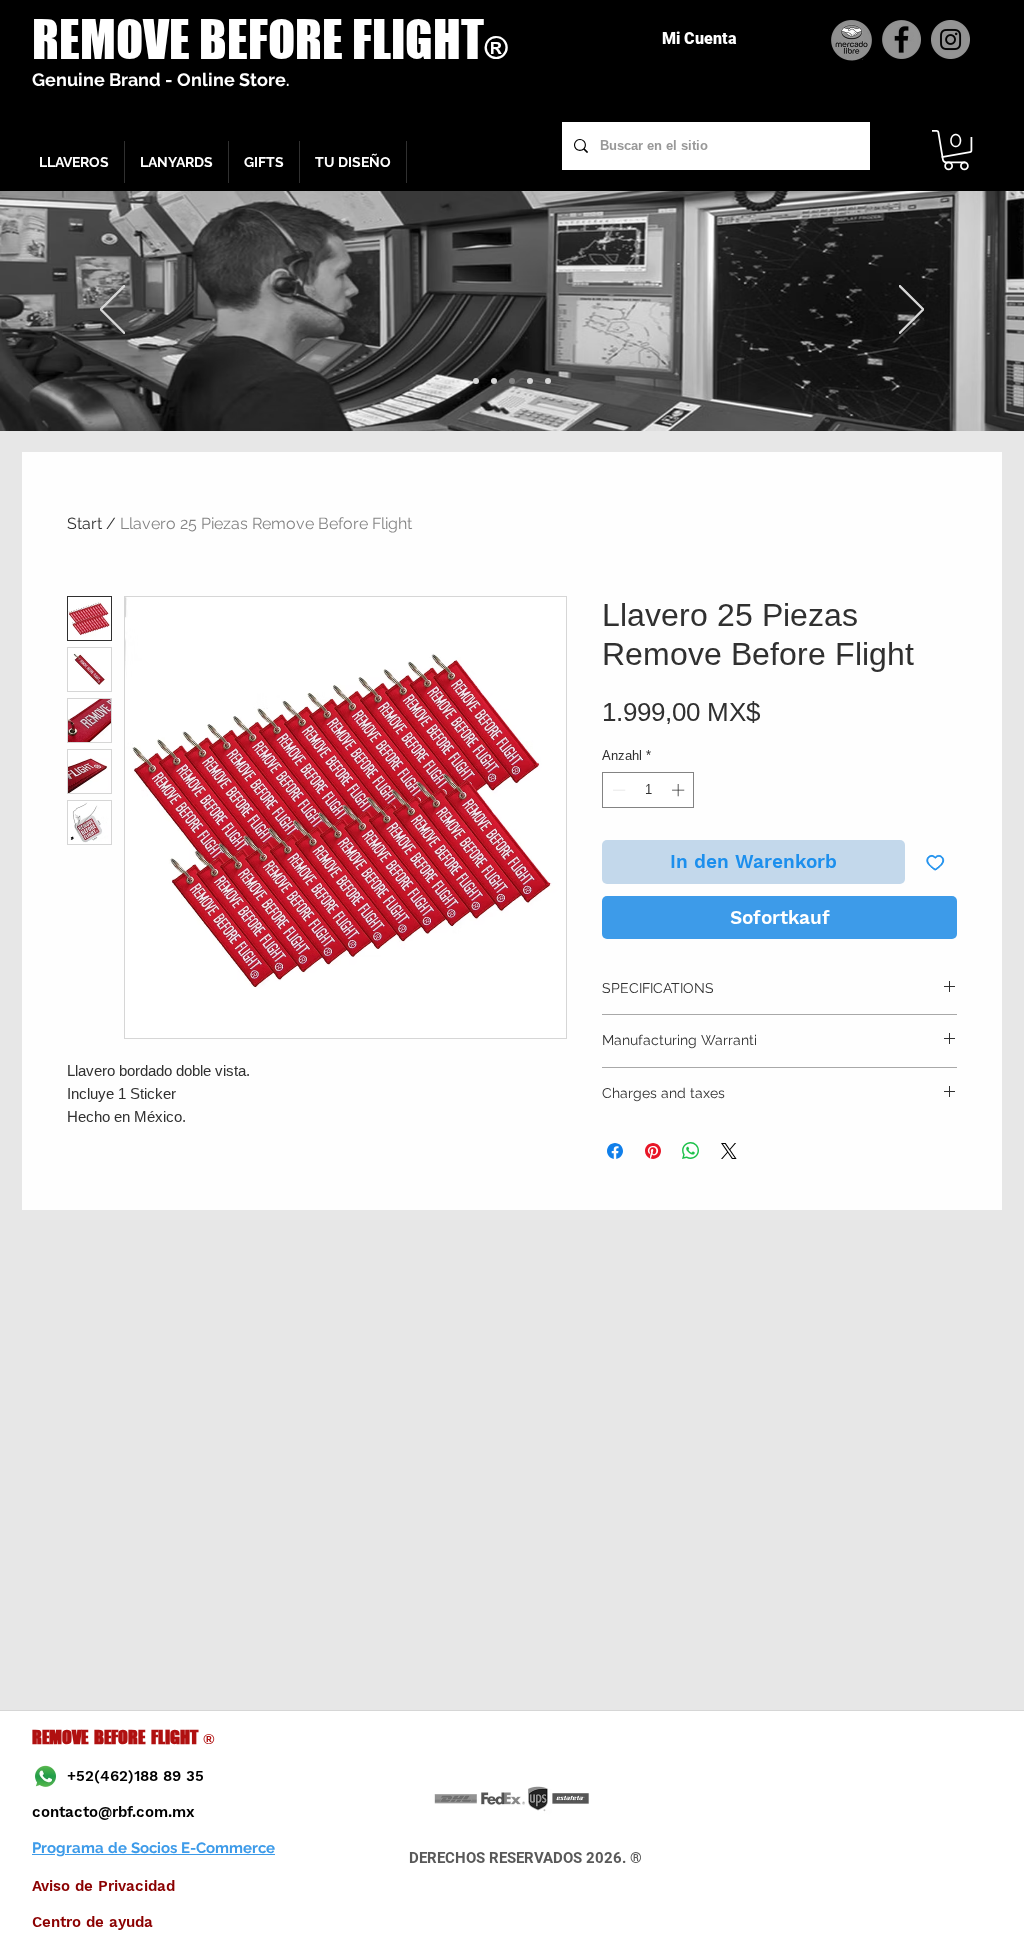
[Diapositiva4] (530, 381)
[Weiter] (911, 311)
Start (84, 523)
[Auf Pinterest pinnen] (653, 1151)
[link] (956, 150)
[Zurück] (112, 311)
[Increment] (680, 790)
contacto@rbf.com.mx (113, 1812)
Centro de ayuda (92, 1922)
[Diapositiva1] (476, 381)
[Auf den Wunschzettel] (935, 862)
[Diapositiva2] (494, 381)
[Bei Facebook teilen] (615, 1151)
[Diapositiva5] (548, 381)
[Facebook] (901, 39)
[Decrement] (617, 790)
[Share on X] (729, 1151)
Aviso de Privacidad (103, 1886)
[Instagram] (950, 39)
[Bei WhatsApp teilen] (691, 1151)
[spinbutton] (648, 790)
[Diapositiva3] (512, 381)
